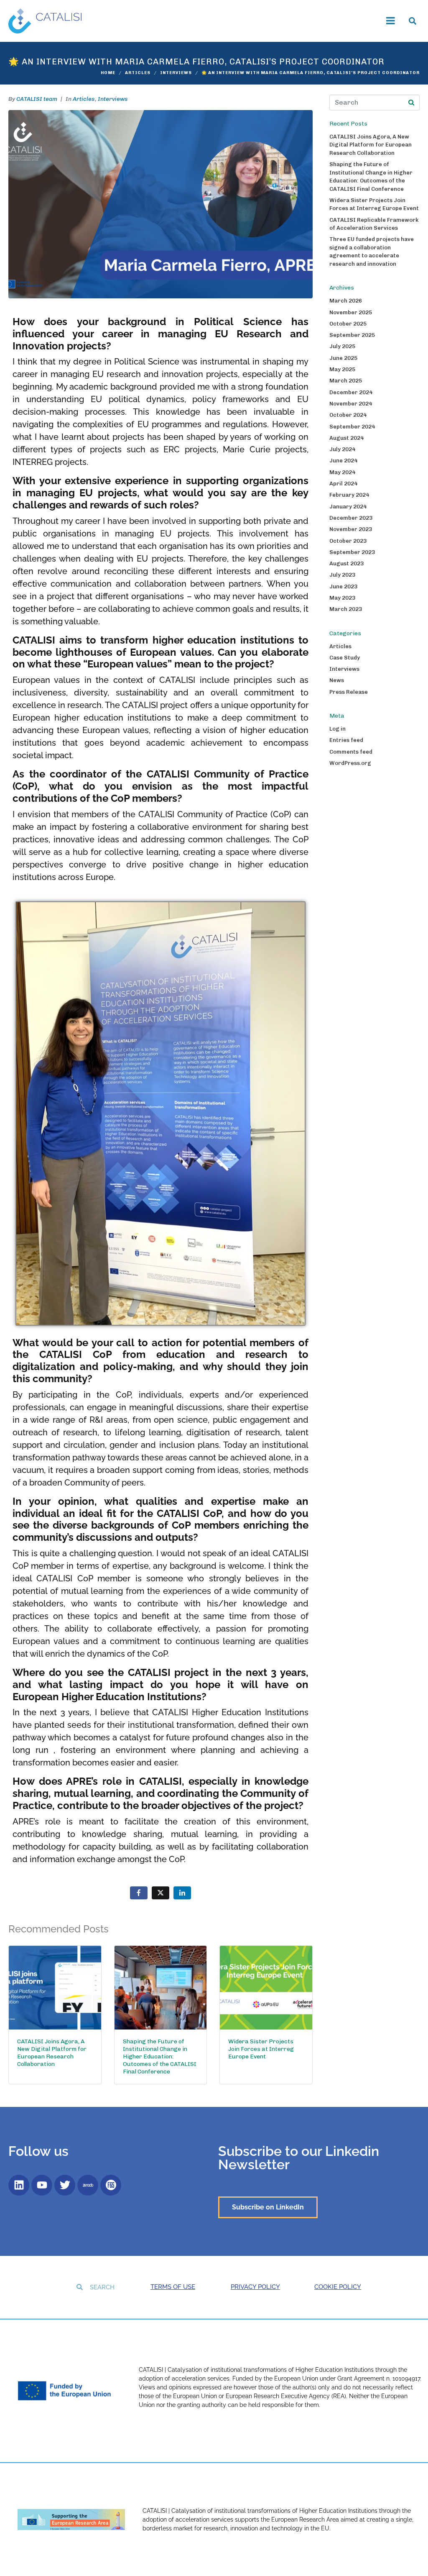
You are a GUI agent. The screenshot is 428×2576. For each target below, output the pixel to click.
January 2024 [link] (348, 507)
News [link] (337, 680)
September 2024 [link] (352, 427)
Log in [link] (338, 729)
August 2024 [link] (346, 438)
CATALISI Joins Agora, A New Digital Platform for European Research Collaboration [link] (371, 145)
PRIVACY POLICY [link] (255, 2287)
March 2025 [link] (346, 381)
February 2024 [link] (349, 495)
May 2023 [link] (342, 598)
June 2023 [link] (343, 586)
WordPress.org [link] (350, 763)
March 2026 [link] (346, 301)
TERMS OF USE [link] (173, 2287)
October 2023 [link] (348, 541)
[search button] (411, 103)
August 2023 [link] (346, 563)
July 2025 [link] (342, 346)
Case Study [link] (345, 658)
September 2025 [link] (352, 335)
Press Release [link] (349, 692)
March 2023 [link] (346, 609)
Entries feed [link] (346, 740)
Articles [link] (84, 99)
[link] (45, 20)
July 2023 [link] (342, 575)
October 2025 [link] (348, 324)
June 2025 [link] (343, 358)
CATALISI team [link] (37, 99)
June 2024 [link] (343, 461)
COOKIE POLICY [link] (338, 2287)
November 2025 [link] (351, 312)
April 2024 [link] (343, 484)
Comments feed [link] (351, 752)
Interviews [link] (113, 99)
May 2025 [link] (342, 369)
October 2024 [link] (348, 415)
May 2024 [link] (342, 472)
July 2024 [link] (342, 449)
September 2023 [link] (352, 552)
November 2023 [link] (351, 529)
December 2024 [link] (351, 392)
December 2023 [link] (351, 518)
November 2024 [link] (351, 404)
